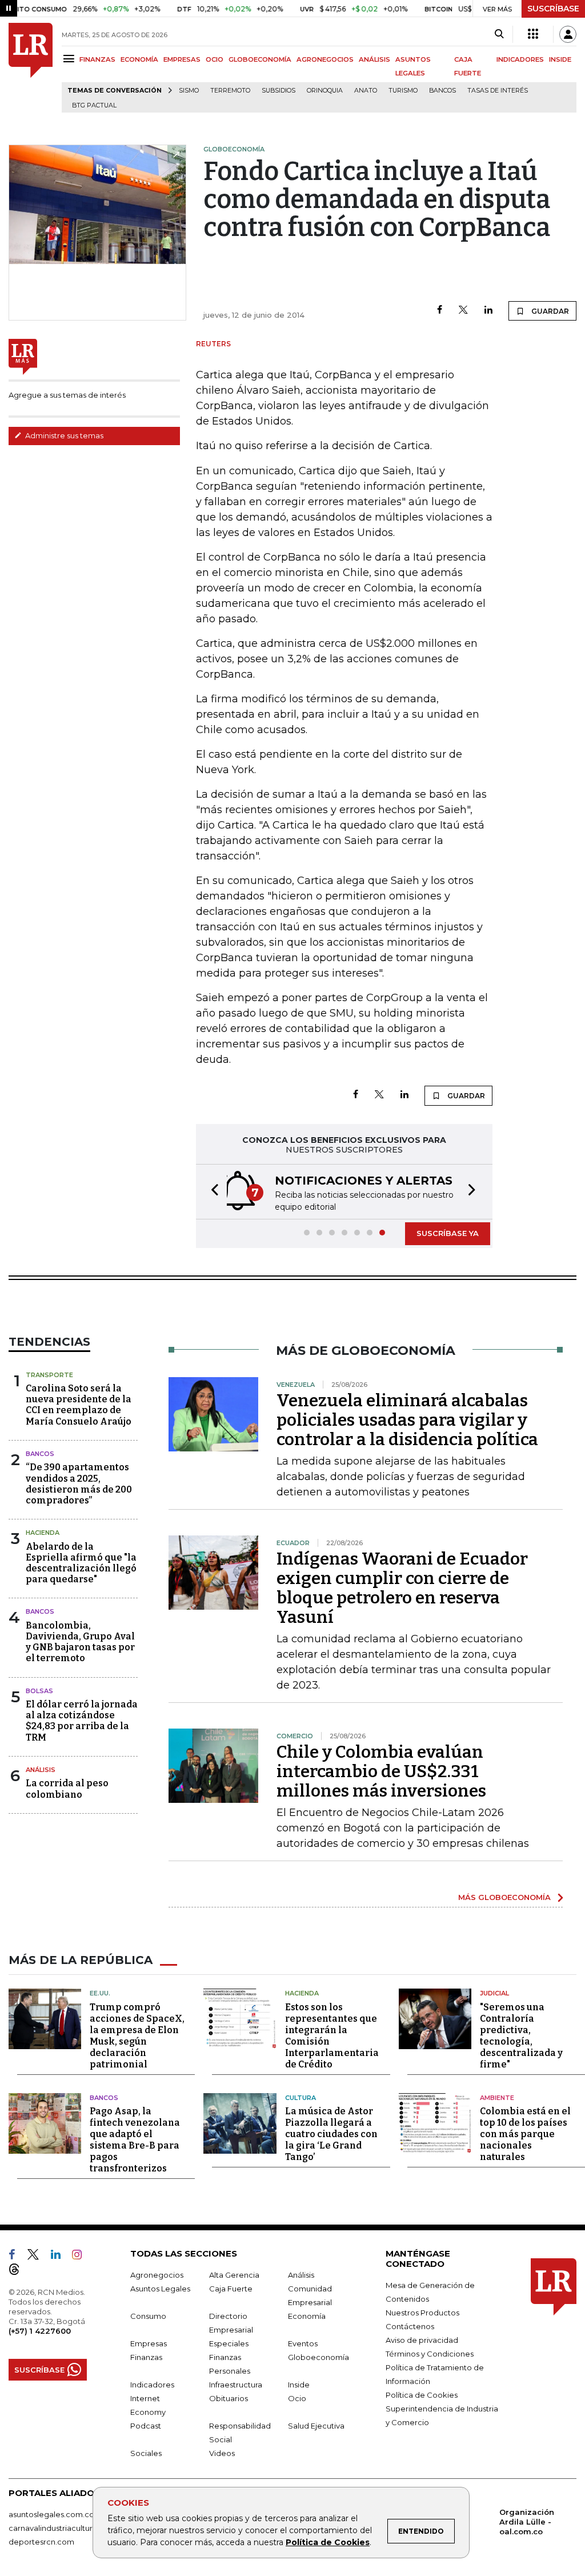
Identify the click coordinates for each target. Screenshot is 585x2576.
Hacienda (43, 1533)
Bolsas (39, 1691)
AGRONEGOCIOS (325, 59)
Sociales (146, 2453)
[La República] (31, 68)
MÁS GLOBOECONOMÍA (504, 1897)
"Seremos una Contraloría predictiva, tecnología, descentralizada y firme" (521, 2036)
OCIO (215, 59)
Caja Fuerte (231, 2289)
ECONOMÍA (139, 59)
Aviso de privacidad (422, 2340)
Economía (307, 2316)
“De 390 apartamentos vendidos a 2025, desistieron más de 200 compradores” (79, 1484)
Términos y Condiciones (430, 2354)
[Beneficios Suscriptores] (533, 34)
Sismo (189, 91)
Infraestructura (236, 2385)
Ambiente (497, 2098)
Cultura (300, 2098)
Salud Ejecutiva (316, 2426)
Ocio (297, 2398)
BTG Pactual (94, 105)
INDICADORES (520, 59)
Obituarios (229, 2398)
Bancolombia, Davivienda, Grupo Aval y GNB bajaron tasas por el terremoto (80, 1642)
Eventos (303, 2343)
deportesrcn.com (41, 2542)
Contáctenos (410, 2326)
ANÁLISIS (374, 59)
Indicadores (152, 2385)
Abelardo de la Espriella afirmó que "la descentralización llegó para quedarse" (81, 1563)
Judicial (494, 1993)
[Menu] (71, 59)
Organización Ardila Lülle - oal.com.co (527, 2522)
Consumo (148, 2316)
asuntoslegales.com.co (51, 2514)
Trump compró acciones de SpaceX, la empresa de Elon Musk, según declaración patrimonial (137, 2036)
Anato (366, 91)
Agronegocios (157, 2275)
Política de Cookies (328, 2542)
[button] (211, 1192)
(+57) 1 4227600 (40, 2331)
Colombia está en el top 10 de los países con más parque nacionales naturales (525, 2134)
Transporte (49, 1375)
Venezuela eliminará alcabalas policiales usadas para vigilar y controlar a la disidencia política (407, 1420)
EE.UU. (100, 1993)
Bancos (442, 91)
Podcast (146, 2426)
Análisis (41, 1770)
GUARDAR (549, 311)
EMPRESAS (182, 59)
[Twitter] (463, 311)
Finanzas (146, 2357)
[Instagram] (81, 2257)
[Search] (499, 34)
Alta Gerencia (234, 2275)
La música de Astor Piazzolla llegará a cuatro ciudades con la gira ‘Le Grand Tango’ (331, 2134)
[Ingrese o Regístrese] (568, 34)
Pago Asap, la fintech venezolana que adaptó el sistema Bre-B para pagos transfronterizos (135, 2140)
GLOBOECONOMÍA (260, 59)
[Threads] (19, 2271)
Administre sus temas (63, 435)
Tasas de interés (498, 91)
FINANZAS (97, 59)
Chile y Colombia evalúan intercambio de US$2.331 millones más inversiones (381, 1771)
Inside (299, 2385)
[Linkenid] (60, 2257)
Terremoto (230, 91)
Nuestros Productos (422, 2313)
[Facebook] (440, 311)
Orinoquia (325, 91)
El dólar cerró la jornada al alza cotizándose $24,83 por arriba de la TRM (82, 1721)
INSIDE (560, 59)
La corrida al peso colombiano (67, 1789)
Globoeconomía (318, 2357)
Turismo (403, 91)
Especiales (229, 2343)
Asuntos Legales (160, 2289)
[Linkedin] (488, 311)
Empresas (149, 2343)
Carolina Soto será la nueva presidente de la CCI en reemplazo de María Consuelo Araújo (79, 1405)
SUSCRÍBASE (553, 9)
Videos (222, 2453)
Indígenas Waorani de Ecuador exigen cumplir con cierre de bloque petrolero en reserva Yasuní (402, 1588)
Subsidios (279, 91)
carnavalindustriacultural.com (63, 2528)
